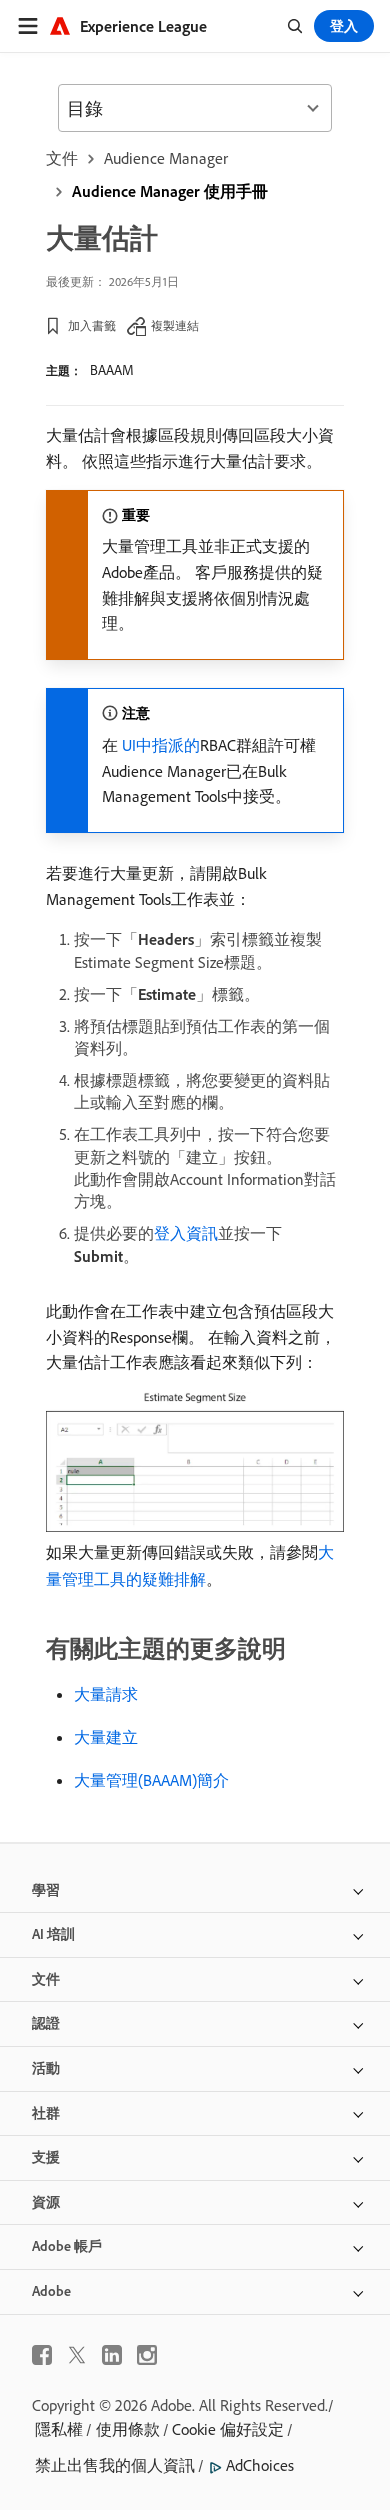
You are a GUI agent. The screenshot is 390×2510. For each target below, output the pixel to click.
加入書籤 (92, 325)
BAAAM (112, 370)
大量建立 (106, 1737)
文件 (62, 158)
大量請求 (106, 1694)
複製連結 (175, 325)
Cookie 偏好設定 (228, 2429)
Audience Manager (166, 158)
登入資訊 (186, 1233)
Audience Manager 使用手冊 (170, 191)
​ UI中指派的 (159, 745)
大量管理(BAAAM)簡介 (151, 1780)
